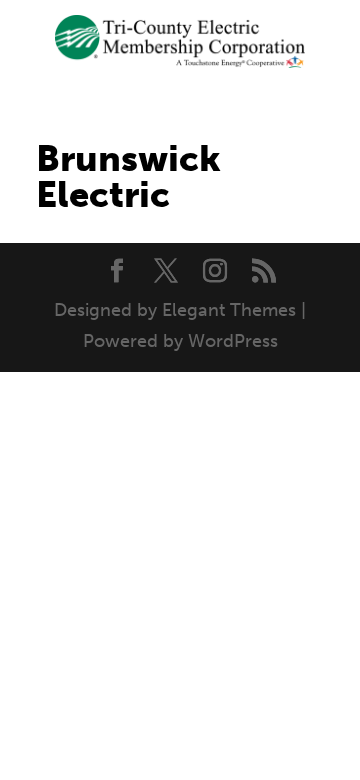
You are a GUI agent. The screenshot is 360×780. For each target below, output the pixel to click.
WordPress (233, 341)
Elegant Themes (229, 310)
